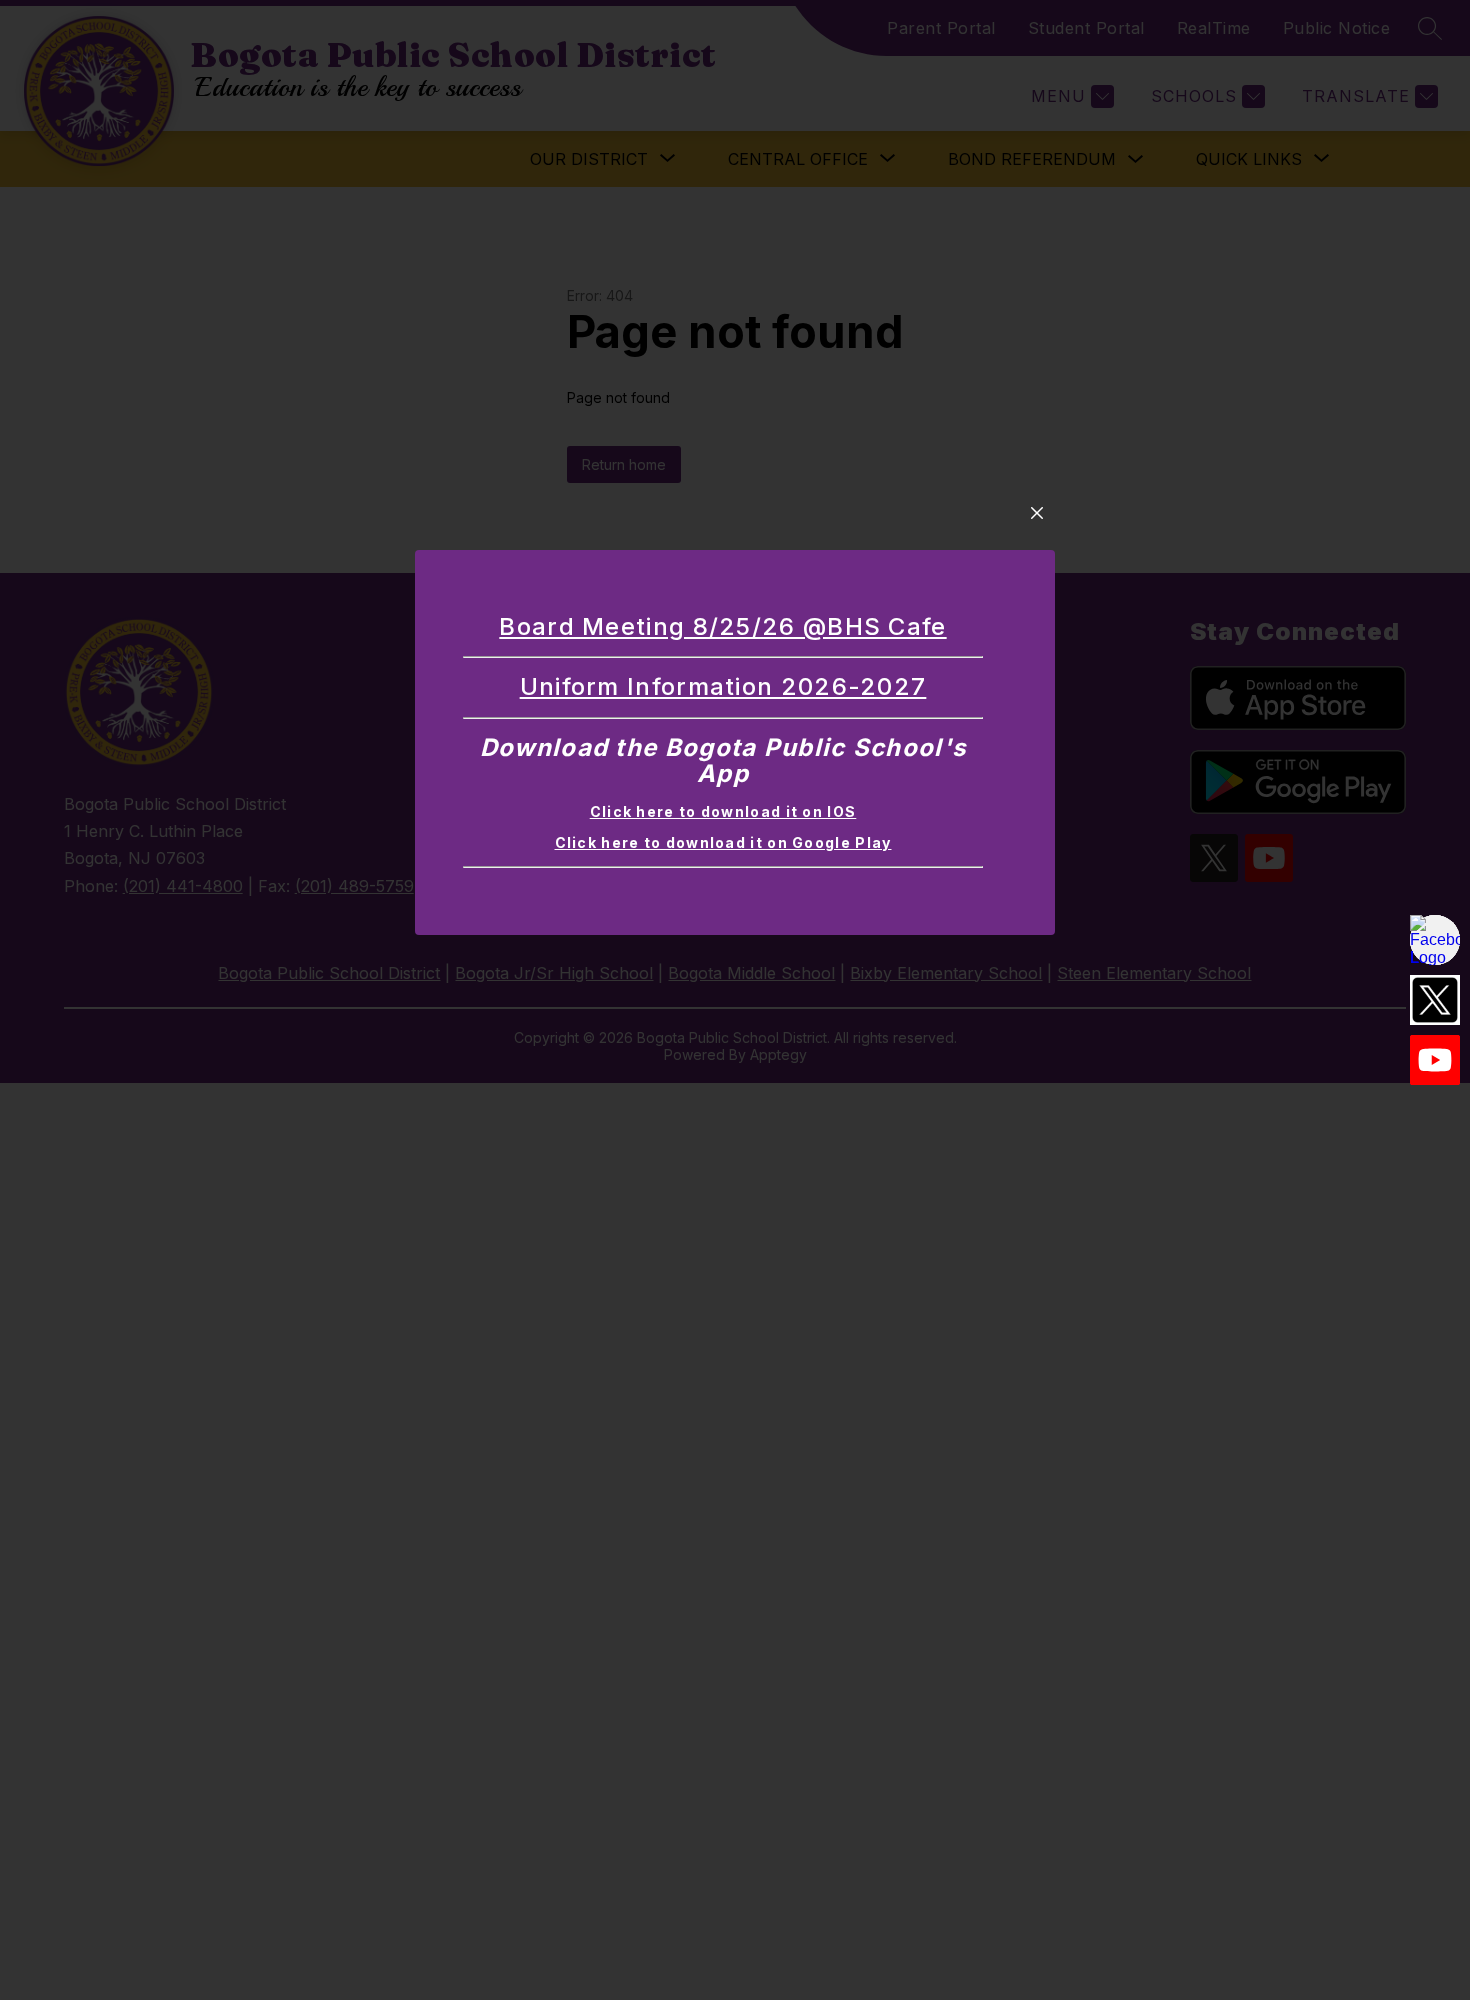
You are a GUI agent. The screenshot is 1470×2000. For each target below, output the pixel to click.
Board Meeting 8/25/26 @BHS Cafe (722, 626)
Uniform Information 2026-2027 (723, 686)
